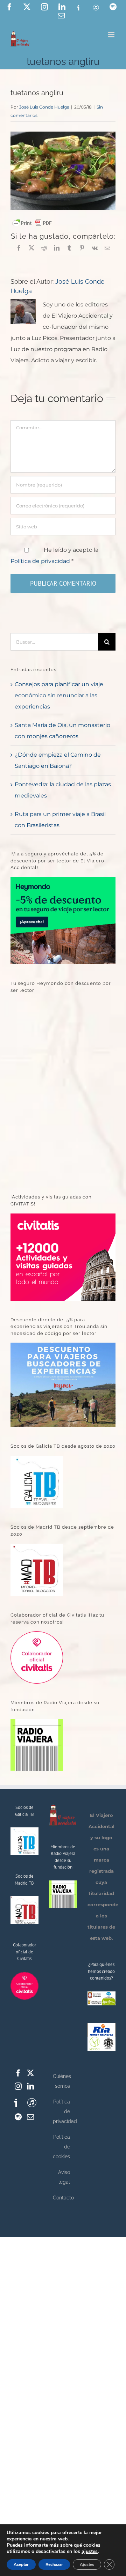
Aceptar (21, 2564)
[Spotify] (18, 2117)
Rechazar (54, 2564)
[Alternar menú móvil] (112, 35)
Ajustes (87, 2564)
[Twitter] (30, 2073)
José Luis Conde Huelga (44, 107)
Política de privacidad (41, 561)
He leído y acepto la (54, 555)
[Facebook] (18, 2073)
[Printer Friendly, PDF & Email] (32, 223)
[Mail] (30, 2117)
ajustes (90, 2552)
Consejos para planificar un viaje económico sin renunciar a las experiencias (59, 695)
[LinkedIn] (30, 2086)
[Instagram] (18, 2086)
